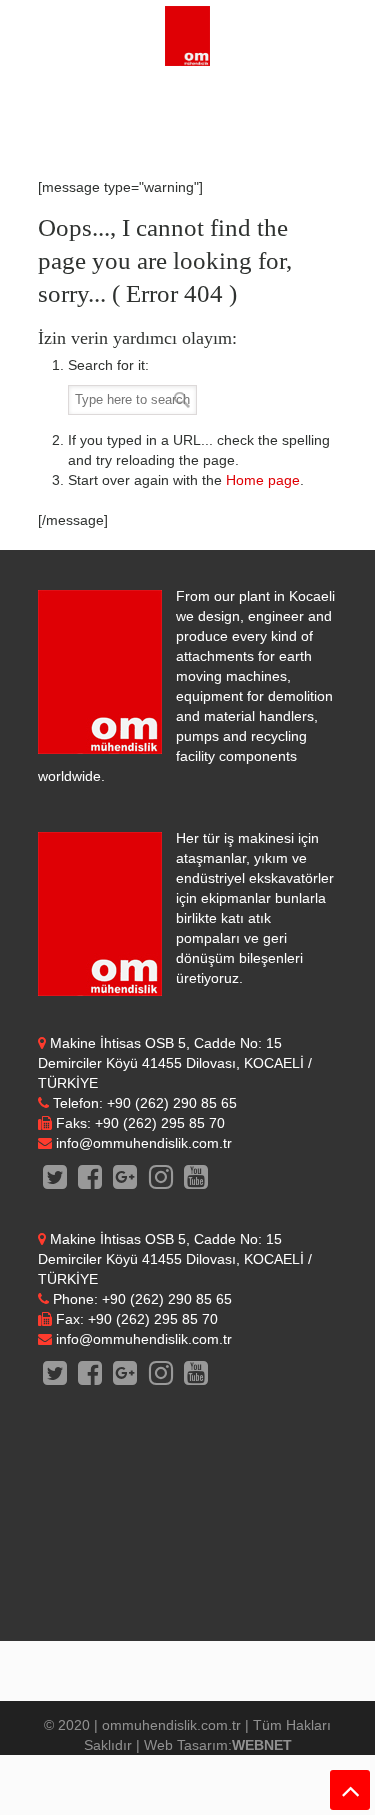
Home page (263, 480)
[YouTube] (195, 1182)
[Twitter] (55, 1182)
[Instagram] (160, 1182)
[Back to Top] (350, 1790)
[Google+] (125, 1182)
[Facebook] (90, 1182)
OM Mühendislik (188, 36)
